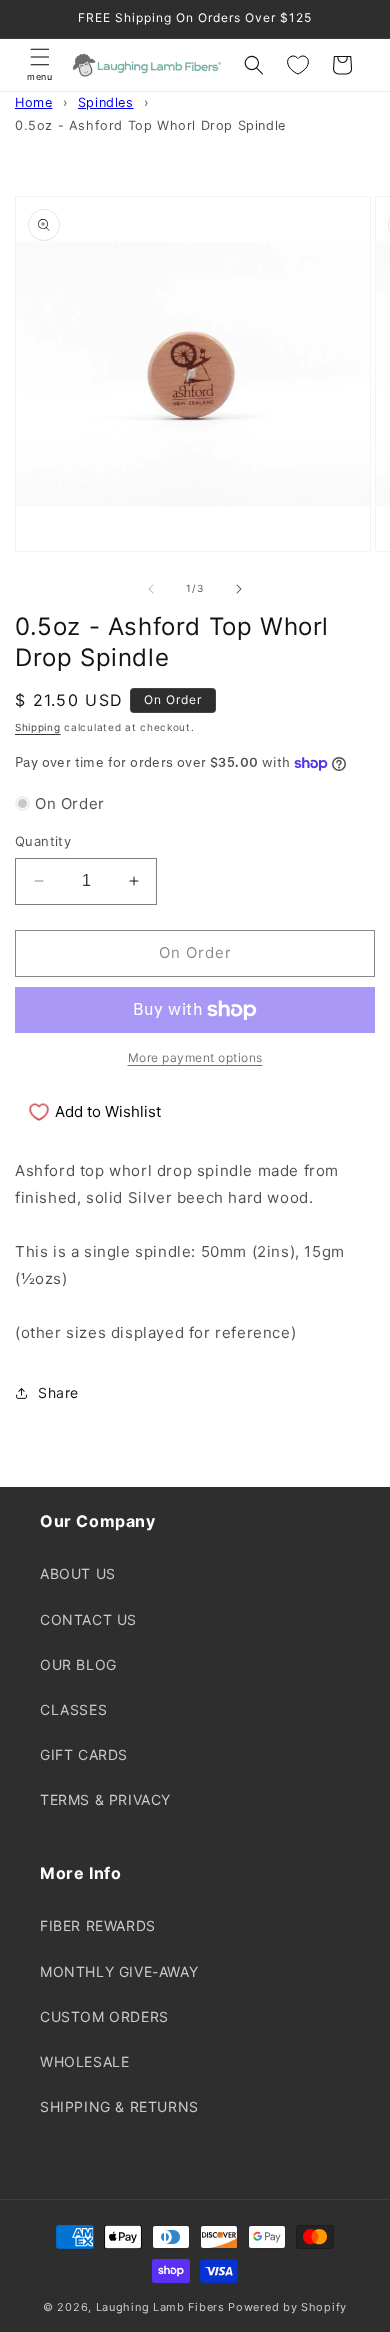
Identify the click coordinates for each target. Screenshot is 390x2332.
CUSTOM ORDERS (104, 2016)
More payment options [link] (195, 1057)
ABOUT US (78, 1573)
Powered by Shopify (287, 2307)
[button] (40, 65)
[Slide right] (239, 589)
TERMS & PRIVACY (105, 1799)
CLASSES (73, 1709)
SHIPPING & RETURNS (119, 2106)
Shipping (38, 727)
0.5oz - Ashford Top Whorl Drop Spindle (150, 125)
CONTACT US (88, 1619)
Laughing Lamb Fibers (160, 2307)
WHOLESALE (84, 2061)
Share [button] (58, 1392)
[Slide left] (151, 589)
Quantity (43, 841)
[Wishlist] (298, 65)
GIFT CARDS (84, 1754)
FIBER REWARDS (98, 1925)
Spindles (106, 102)
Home (33, 102)
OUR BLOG (78, 1664)
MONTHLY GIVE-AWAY (119, 1971)
